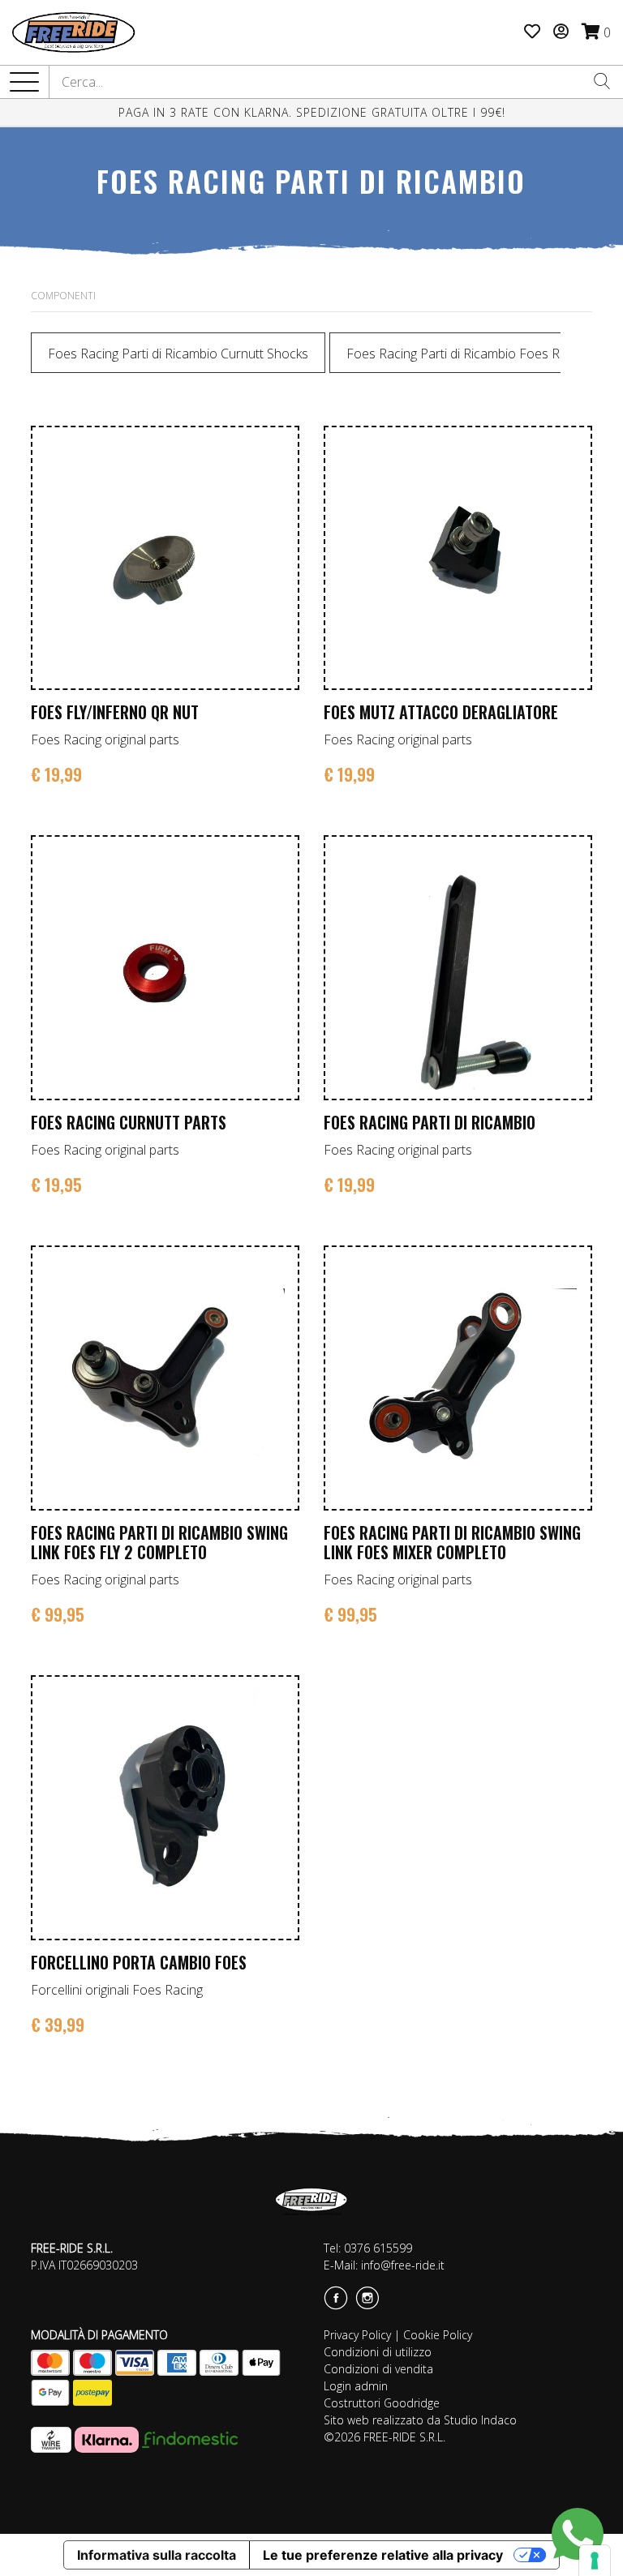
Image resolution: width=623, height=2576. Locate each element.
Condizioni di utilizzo (378, 2352)
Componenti (63, 296)
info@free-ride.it (403, 2265)
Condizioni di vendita (378, 2369)
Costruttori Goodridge (382, 2403)
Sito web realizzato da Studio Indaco (420, 2420)
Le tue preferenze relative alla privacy (383, 2555)
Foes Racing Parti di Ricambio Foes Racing (468, 354)
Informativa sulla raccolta (157, 2555)
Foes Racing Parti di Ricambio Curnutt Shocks (178, 354)
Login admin (356, 2386)
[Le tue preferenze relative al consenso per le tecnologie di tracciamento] (595, 2561)
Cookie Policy (438, 2335)
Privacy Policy (357, 2335)
